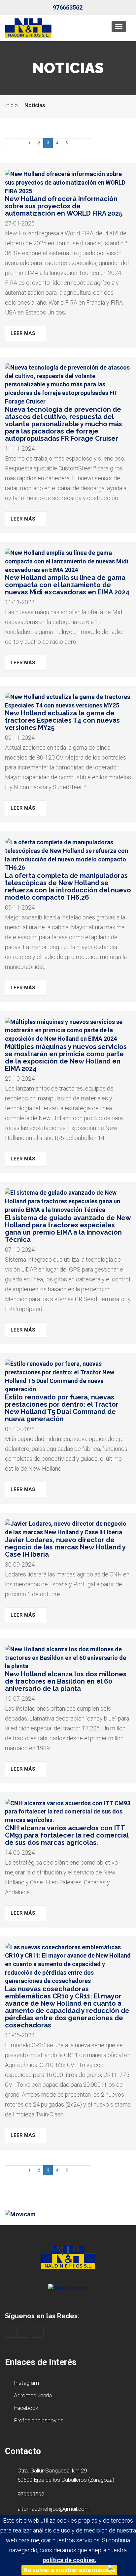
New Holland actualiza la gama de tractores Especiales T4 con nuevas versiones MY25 (62, 720)
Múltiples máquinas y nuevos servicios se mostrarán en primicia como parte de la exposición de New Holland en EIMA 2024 (66, 1058)
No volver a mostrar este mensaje (69, 2570)
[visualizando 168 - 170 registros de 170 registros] (20, 143)
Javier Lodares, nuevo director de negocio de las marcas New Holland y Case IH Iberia (65, 1547)
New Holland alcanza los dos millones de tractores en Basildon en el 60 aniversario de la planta (66, 1681)
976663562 (68, 7)
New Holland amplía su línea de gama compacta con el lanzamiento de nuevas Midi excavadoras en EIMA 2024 (67, 585)
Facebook (25, 2408)
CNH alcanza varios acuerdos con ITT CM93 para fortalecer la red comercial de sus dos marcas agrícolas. (67, 1835)
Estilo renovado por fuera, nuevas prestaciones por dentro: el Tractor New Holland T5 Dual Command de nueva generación (62, 1408)
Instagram (26, 2383)
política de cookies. (69, 2560)
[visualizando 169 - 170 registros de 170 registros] (86, 143)
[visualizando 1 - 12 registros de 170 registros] (10, 143)
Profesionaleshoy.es (38, 2420)
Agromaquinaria (32, 2395)
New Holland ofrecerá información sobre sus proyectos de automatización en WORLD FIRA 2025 (64, 206)
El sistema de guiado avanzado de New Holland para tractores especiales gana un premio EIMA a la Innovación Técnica (68, 1229)
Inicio (11, 105)
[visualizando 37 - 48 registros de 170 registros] (76, 143)
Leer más (24, 333)
